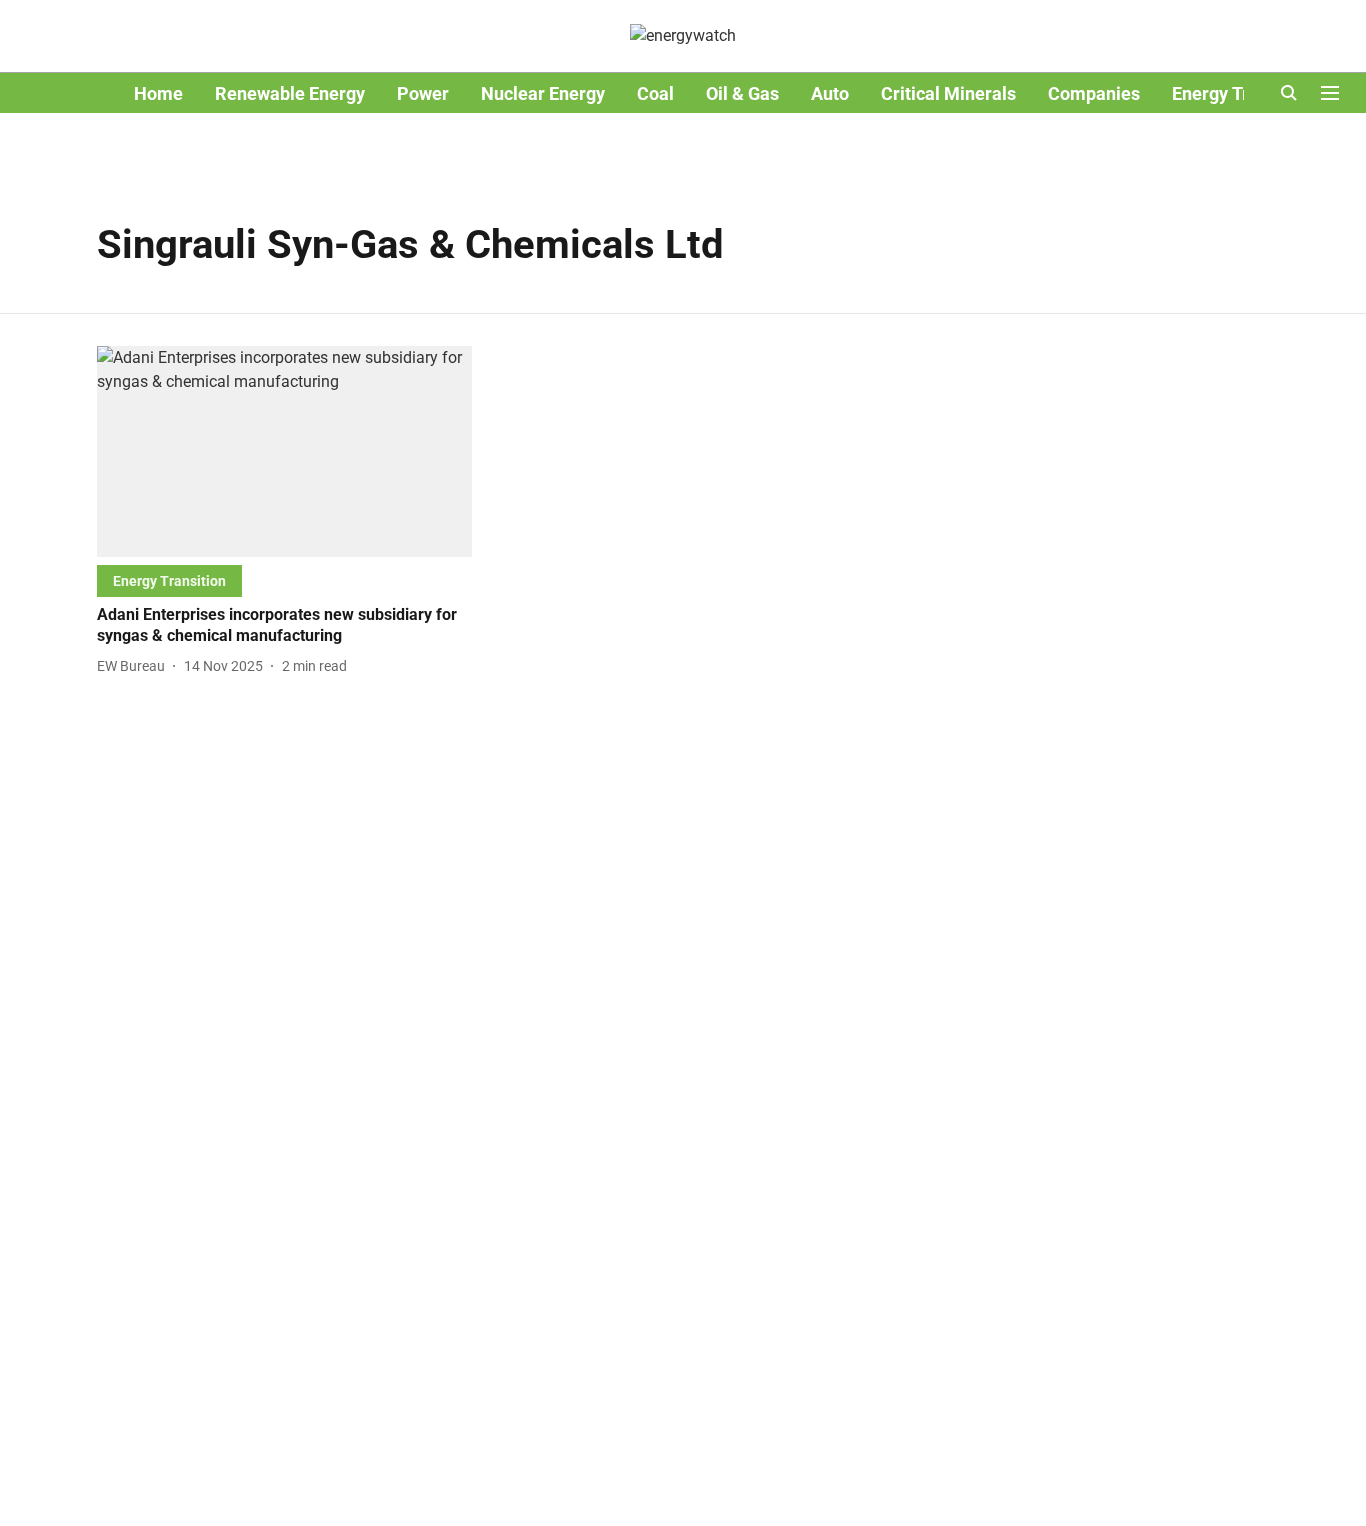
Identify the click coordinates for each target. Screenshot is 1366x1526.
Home (158, 93)
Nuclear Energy (543, 93)
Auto (830, 93)
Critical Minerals (948, 93)
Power (423, 93)
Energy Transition (1243, 93)
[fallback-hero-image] (284, 451)
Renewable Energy (290, 93)
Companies (1094, 93)
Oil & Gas (742, 93)
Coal (655, 93)
